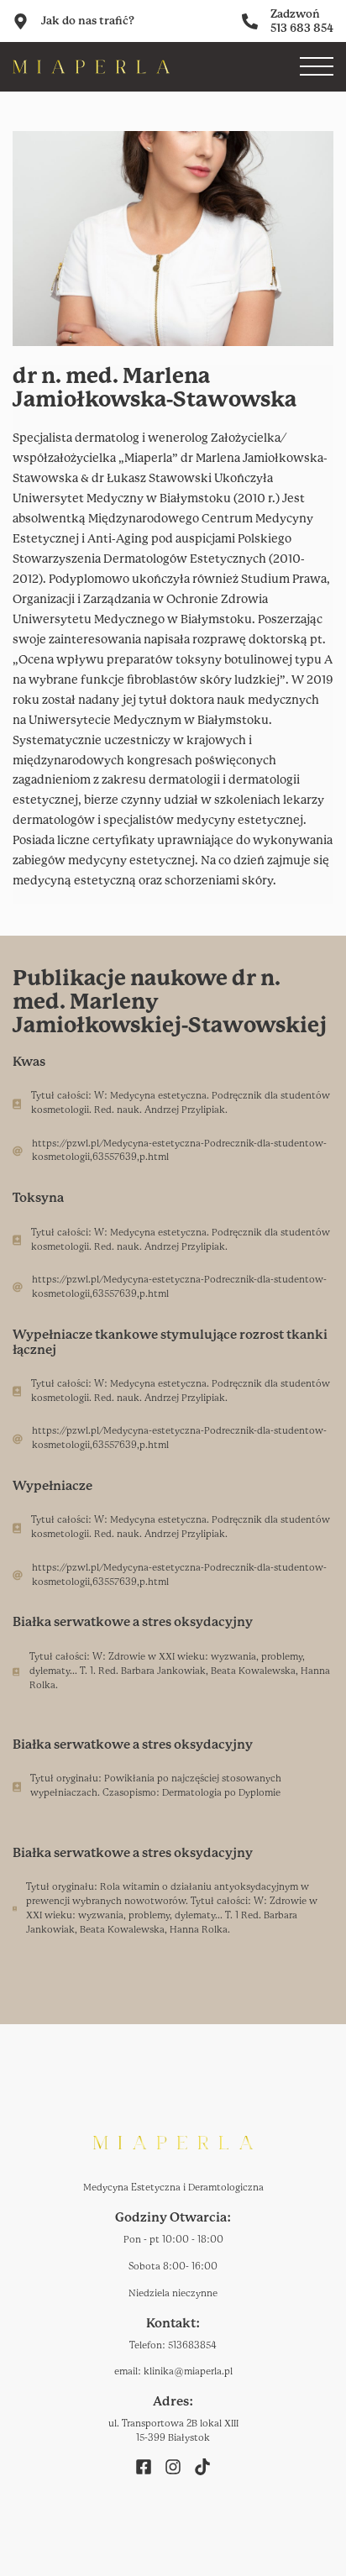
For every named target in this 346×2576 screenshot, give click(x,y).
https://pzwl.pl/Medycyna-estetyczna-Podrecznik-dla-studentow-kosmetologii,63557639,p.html (179, 1151)
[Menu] (317, 66)
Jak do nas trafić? (88, 21)
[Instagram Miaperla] (173, 2466)
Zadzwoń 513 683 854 (302, 21)
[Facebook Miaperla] (144, 2466)
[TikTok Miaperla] (202, 2466)
